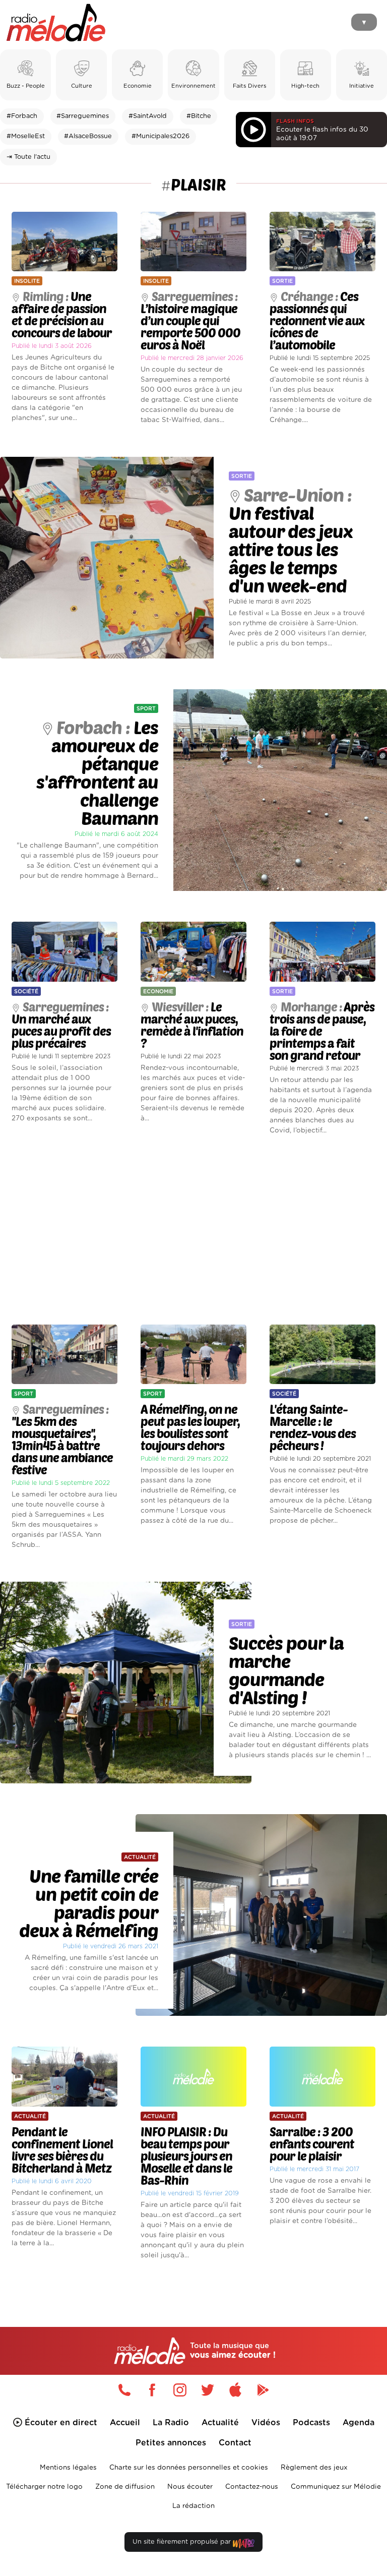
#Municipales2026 (160, 136)
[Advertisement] (193, 1230)
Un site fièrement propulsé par (183, 2542)
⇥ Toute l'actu (28, 157)
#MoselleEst (26, 136)
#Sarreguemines (83, 116)
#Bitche (199, 116)
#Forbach (22, 116)
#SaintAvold (148, 116)
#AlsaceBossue (88, 136)
